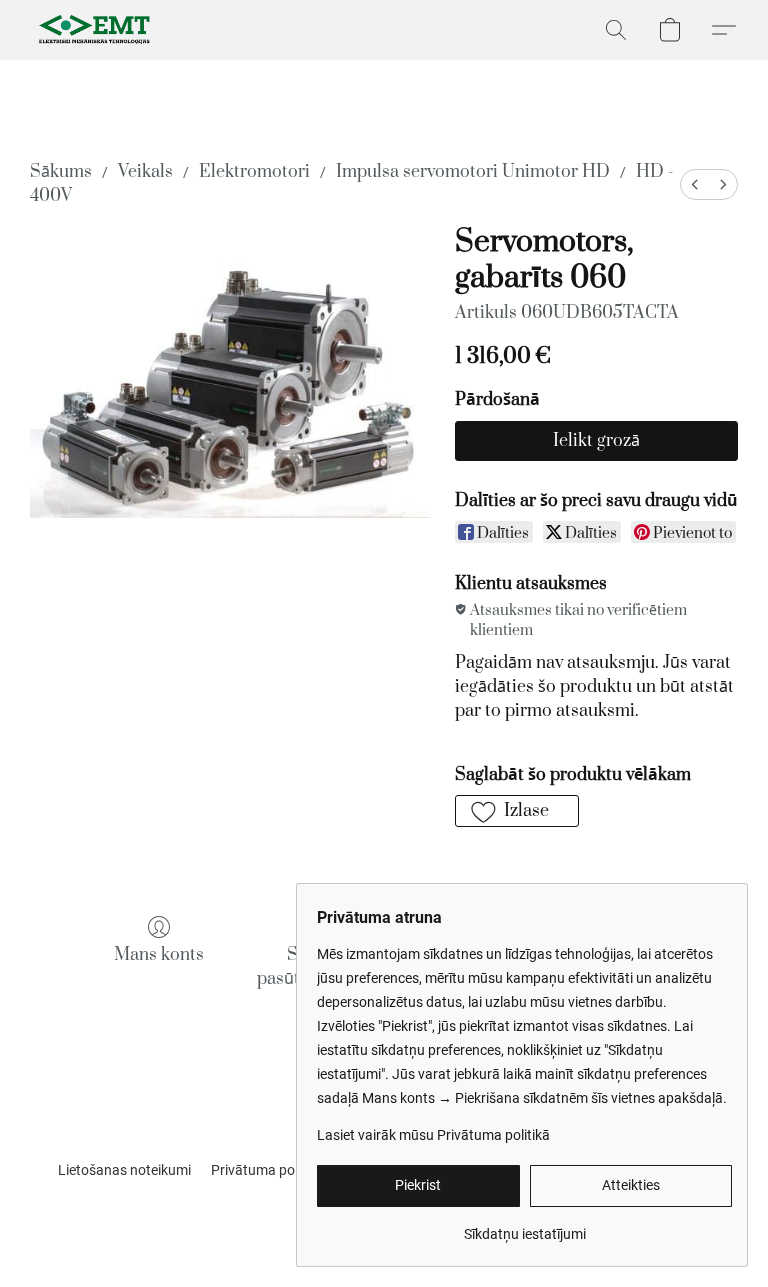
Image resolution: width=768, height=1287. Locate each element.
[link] (524, 1226)
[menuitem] (695, 184)
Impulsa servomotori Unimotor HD (473, 172)
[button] (95, 30)
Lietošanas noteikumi (124, 1170)
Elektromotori (254, 172)
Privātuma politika (267, 1170)
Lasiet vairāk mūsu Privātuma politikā (433, 1135)
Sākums (61, 172)
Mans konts (159, 955)
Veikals (145, 172)
